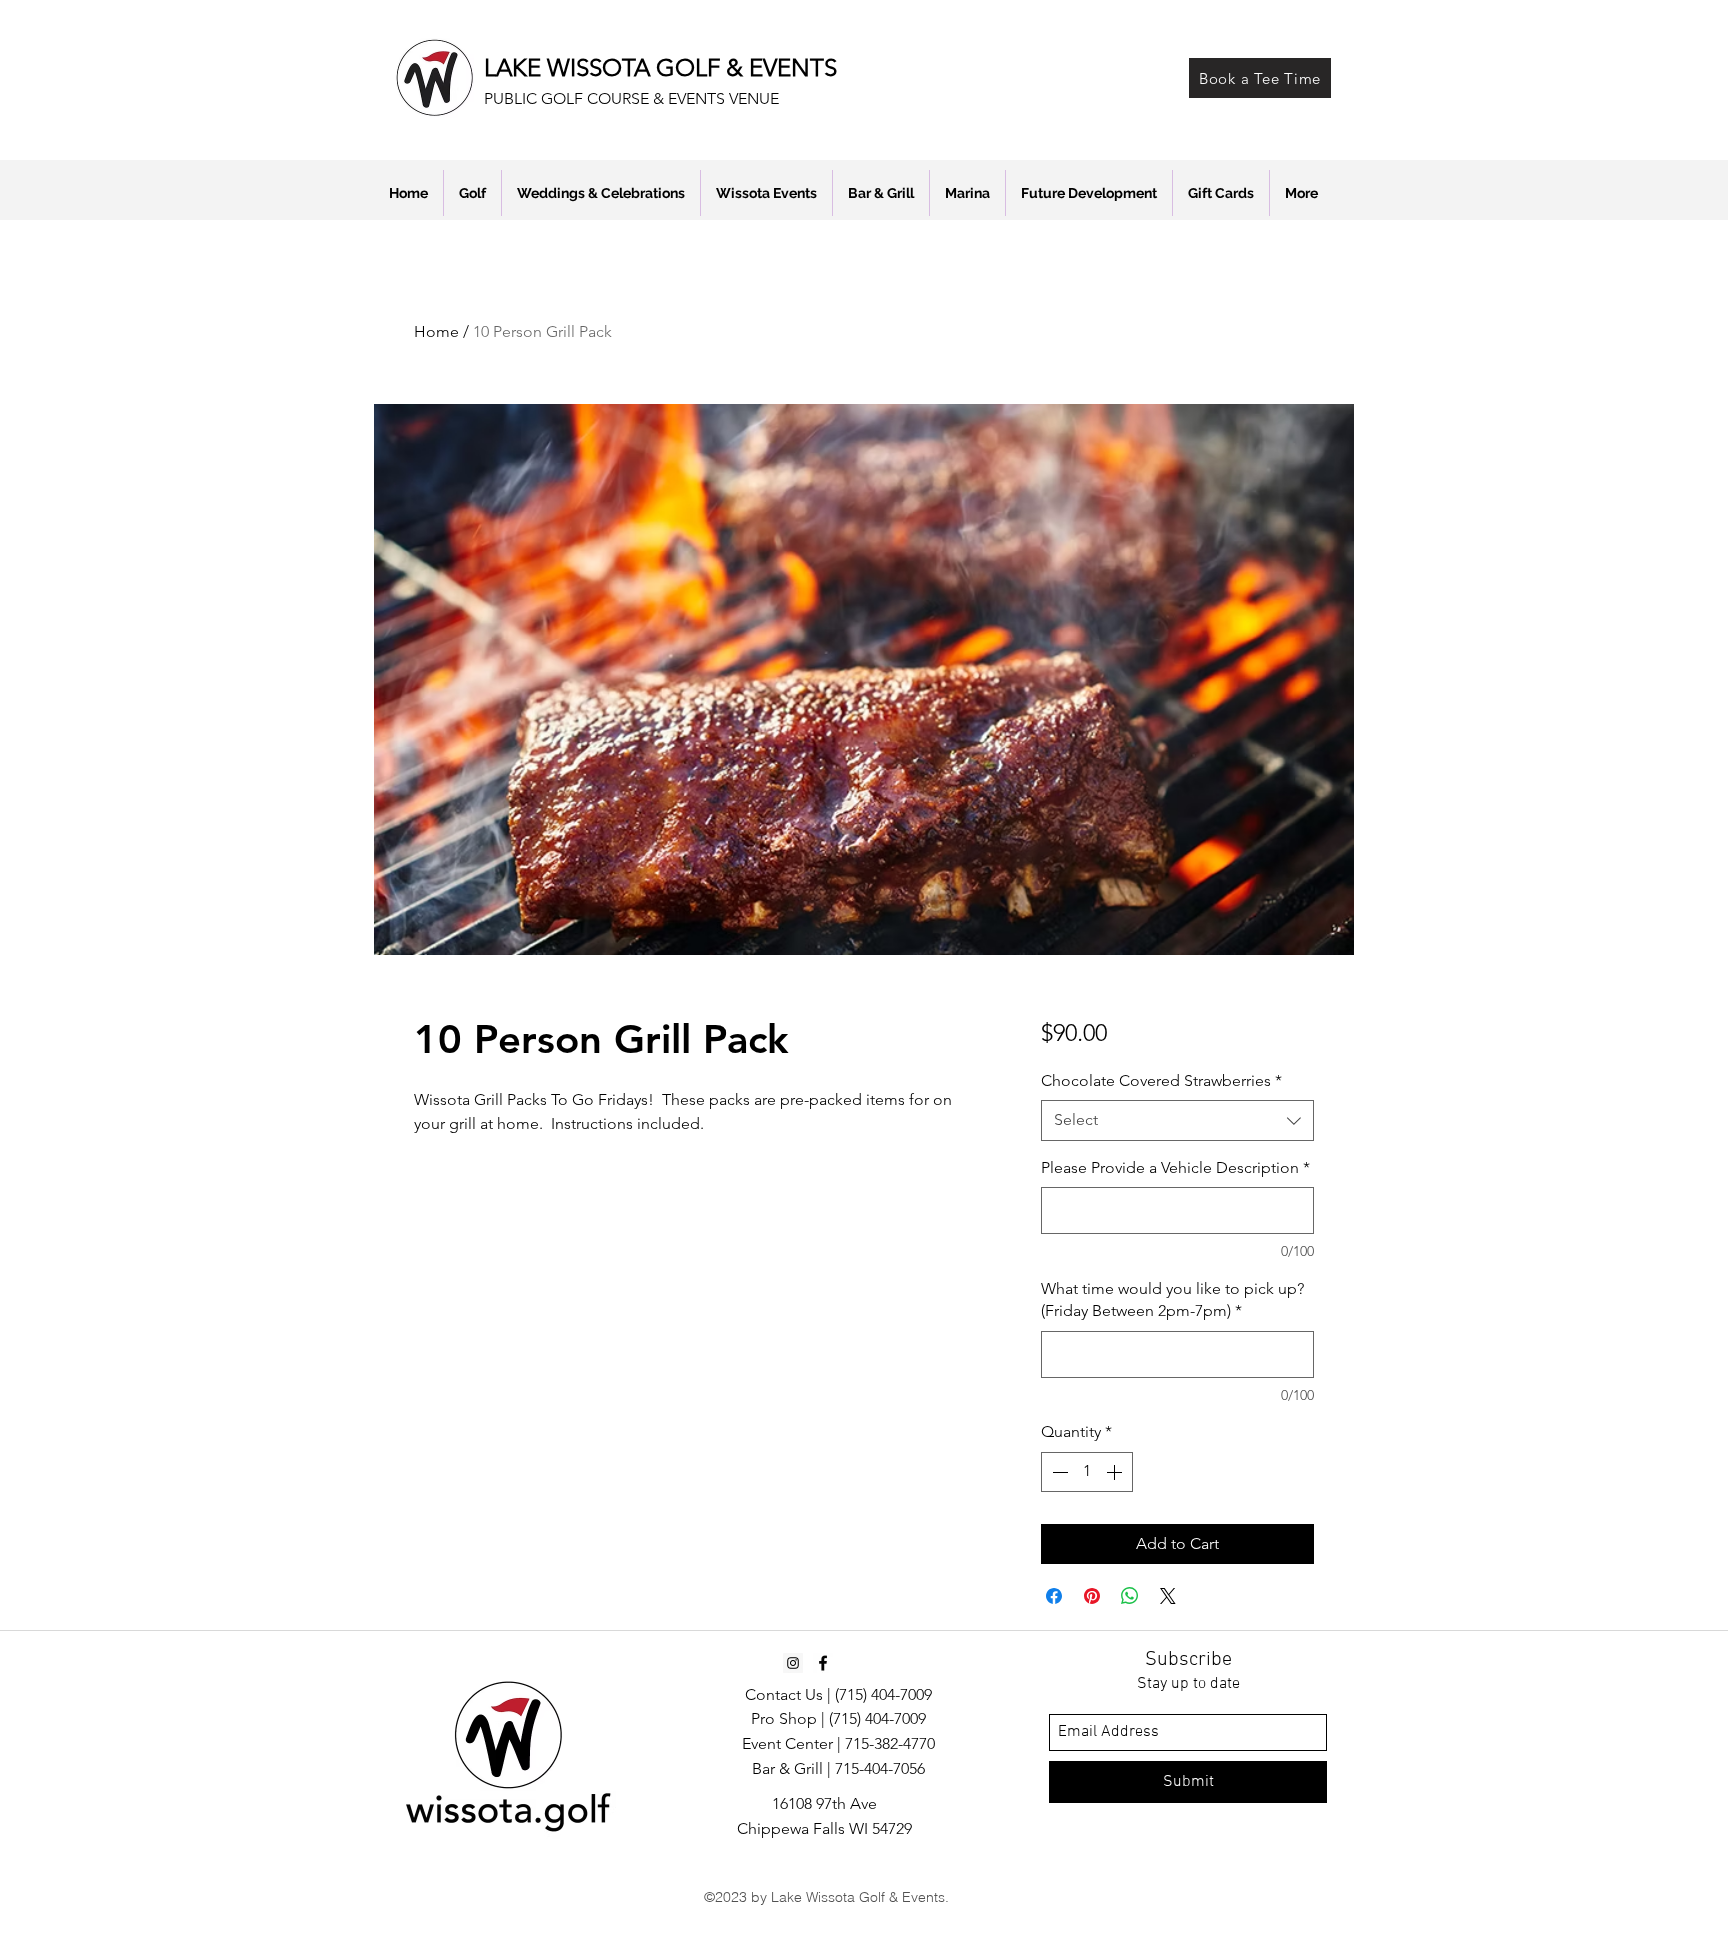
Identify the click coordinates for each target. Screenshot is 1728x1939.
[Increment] (1116, 1472)
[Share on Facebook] (1054, 1596)
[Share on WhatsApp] (1130, 1596)
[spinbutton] (1087, 1472)
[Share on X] (1168, 1596)
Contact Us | (790, 1694)
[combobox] (1177, 1120)
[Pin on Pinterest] (1092, 1596)
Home (436, 331)
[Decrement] (1058, 1472)
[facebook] (823, 1663)
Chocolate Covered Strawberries (1161, 1080)
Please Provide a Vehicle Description (1175, 1167)
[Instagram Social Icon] (793, 1663)
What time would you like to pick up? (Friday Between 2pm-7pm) (1172, 1299)
